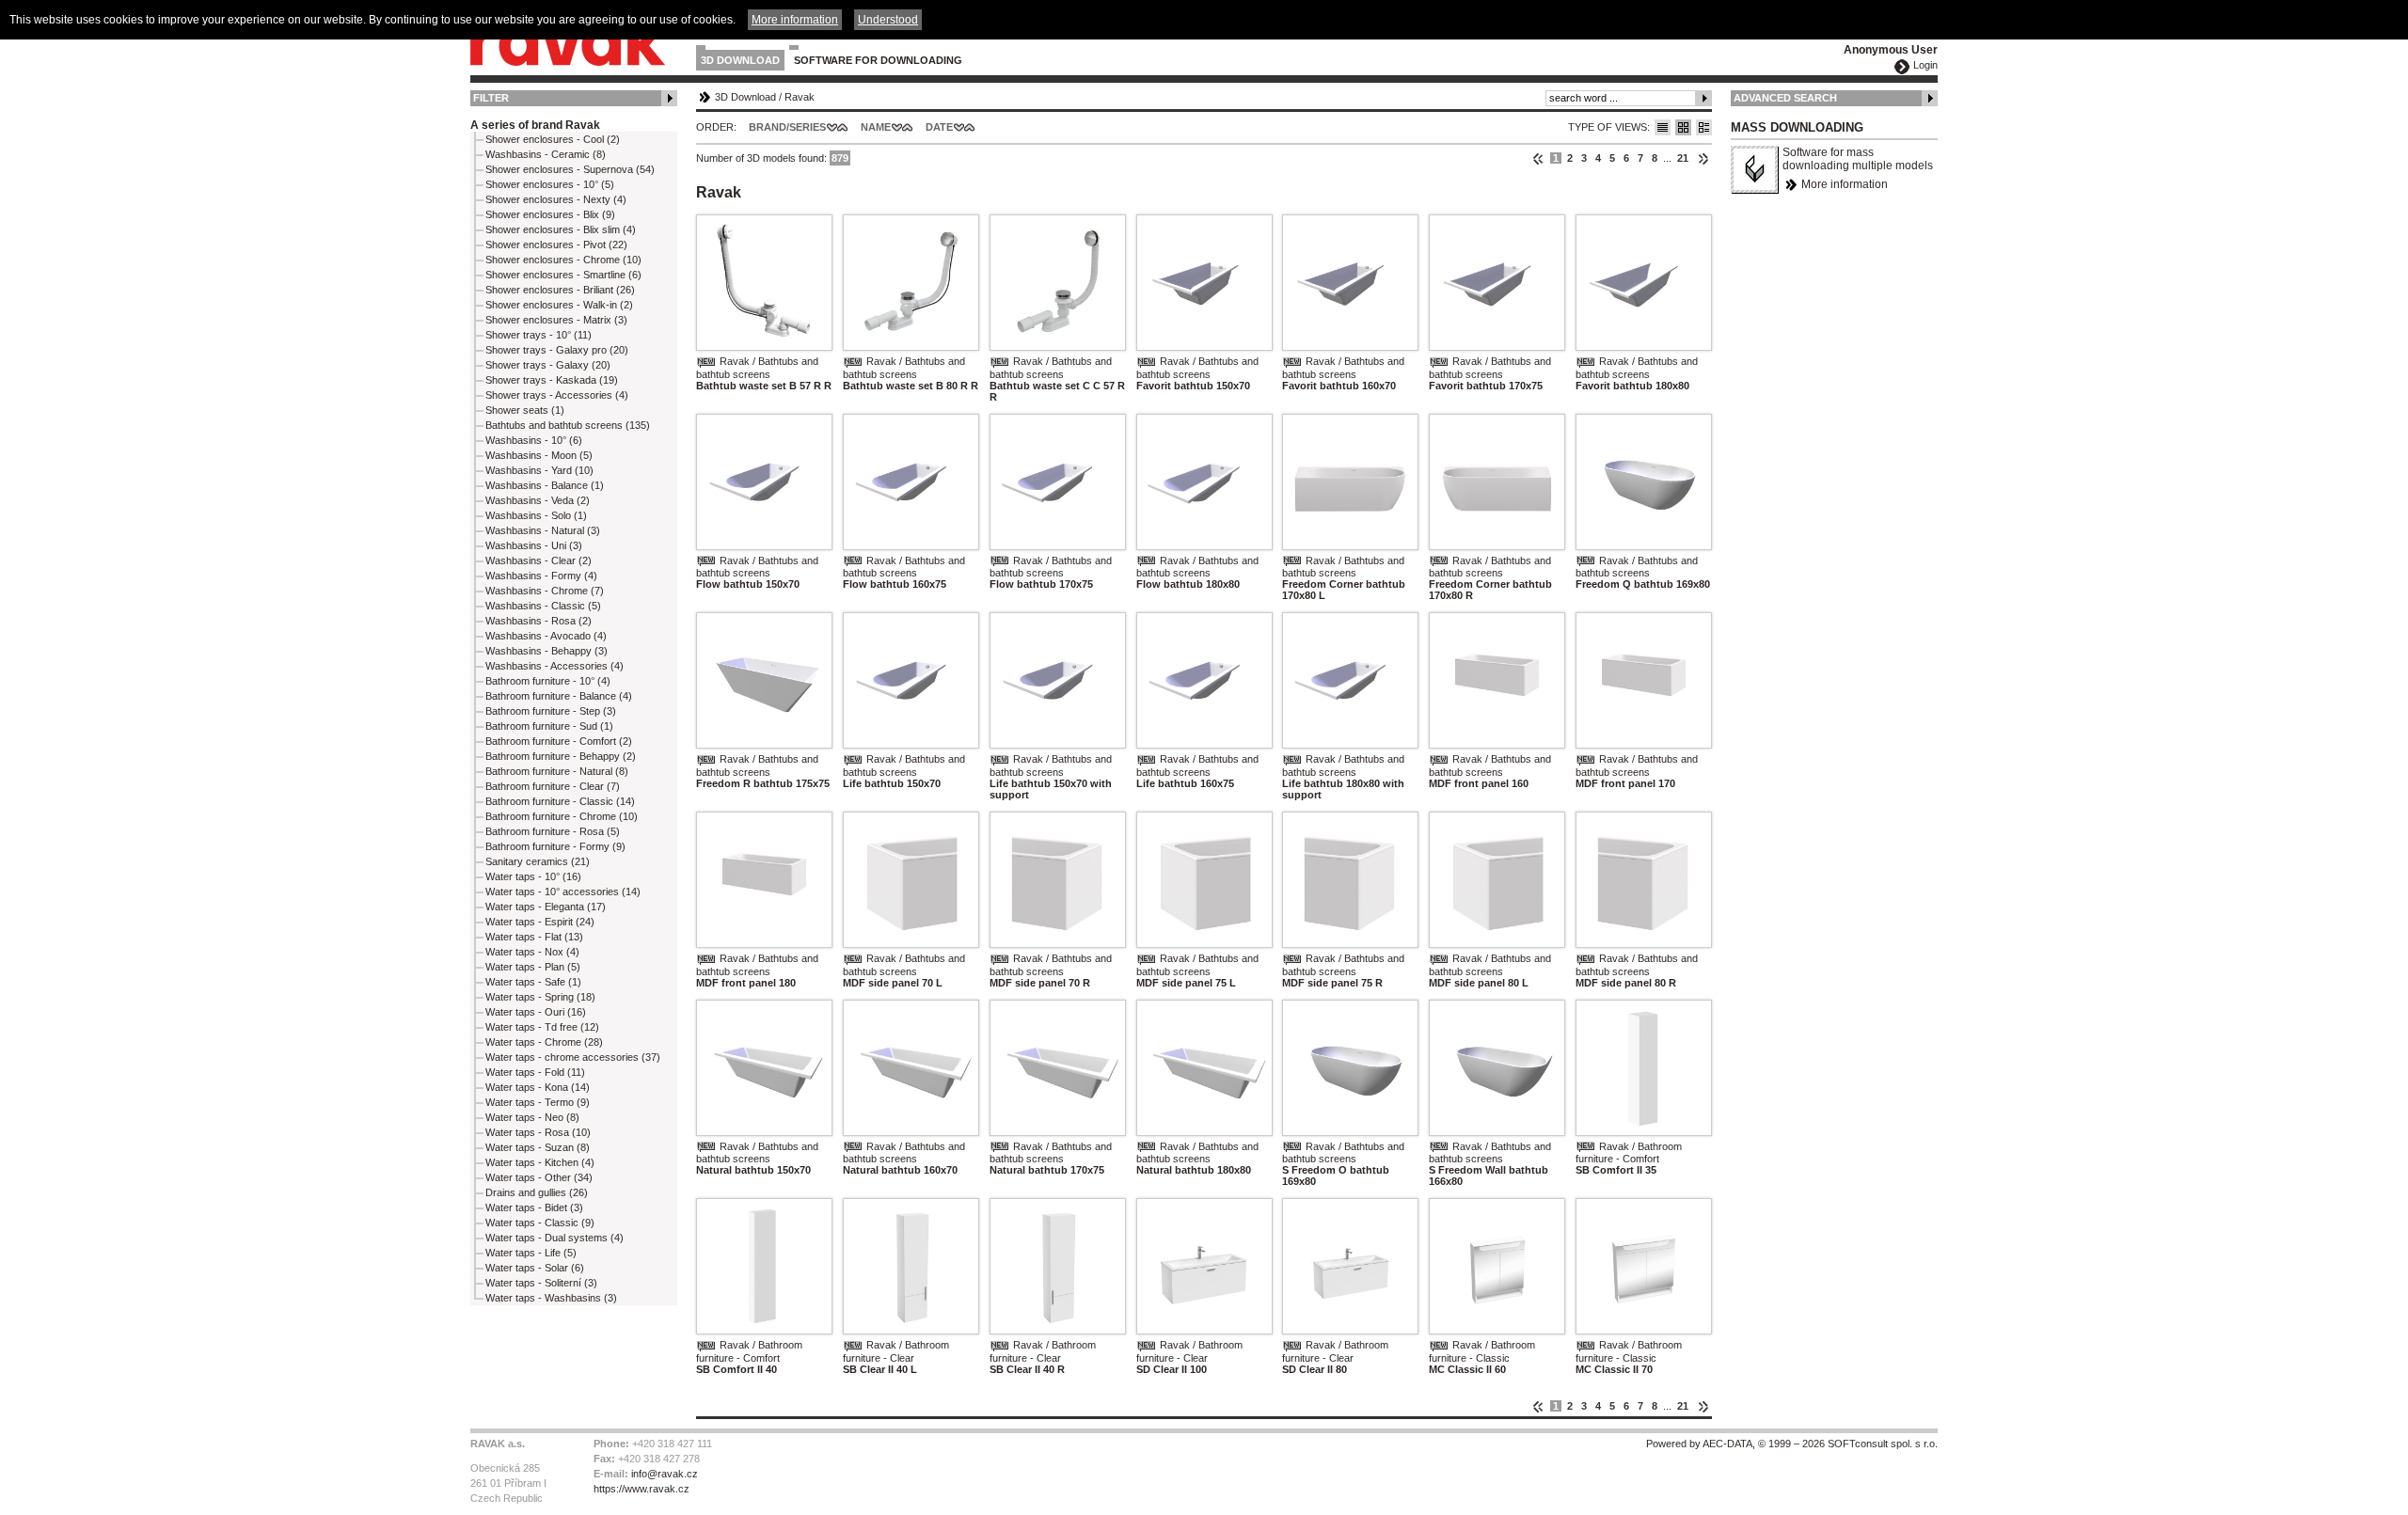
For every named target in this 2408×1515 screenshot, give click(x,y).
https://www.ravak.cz (642, 1489)
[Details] (1704, 127)
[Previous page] (1538, 158)
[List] (1663, 127)
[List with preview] (1683, 127)
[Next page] (1703, 158)
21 (1683, 158)
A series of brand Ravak (535, 125)
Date (939, 127)
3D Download (740, 60)
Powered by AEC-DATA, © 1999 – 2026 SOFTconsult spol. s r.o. (1792, 1444)
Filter (491, 98)
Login (1925, 65)
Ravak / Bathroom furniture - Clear (896, 1351)
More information (1845, 184)
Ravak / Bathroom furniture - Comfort (1629, 1153)
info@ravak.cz (665, 1474)
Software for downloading (878, 60)
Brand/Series (787, 127)
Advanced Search (1785, 98)
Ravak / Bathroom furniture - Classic (1482, 1351)
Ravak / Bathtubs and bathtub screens (757, 368)
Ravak (800, 97)
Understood (888, 20)
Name (876, 127)
